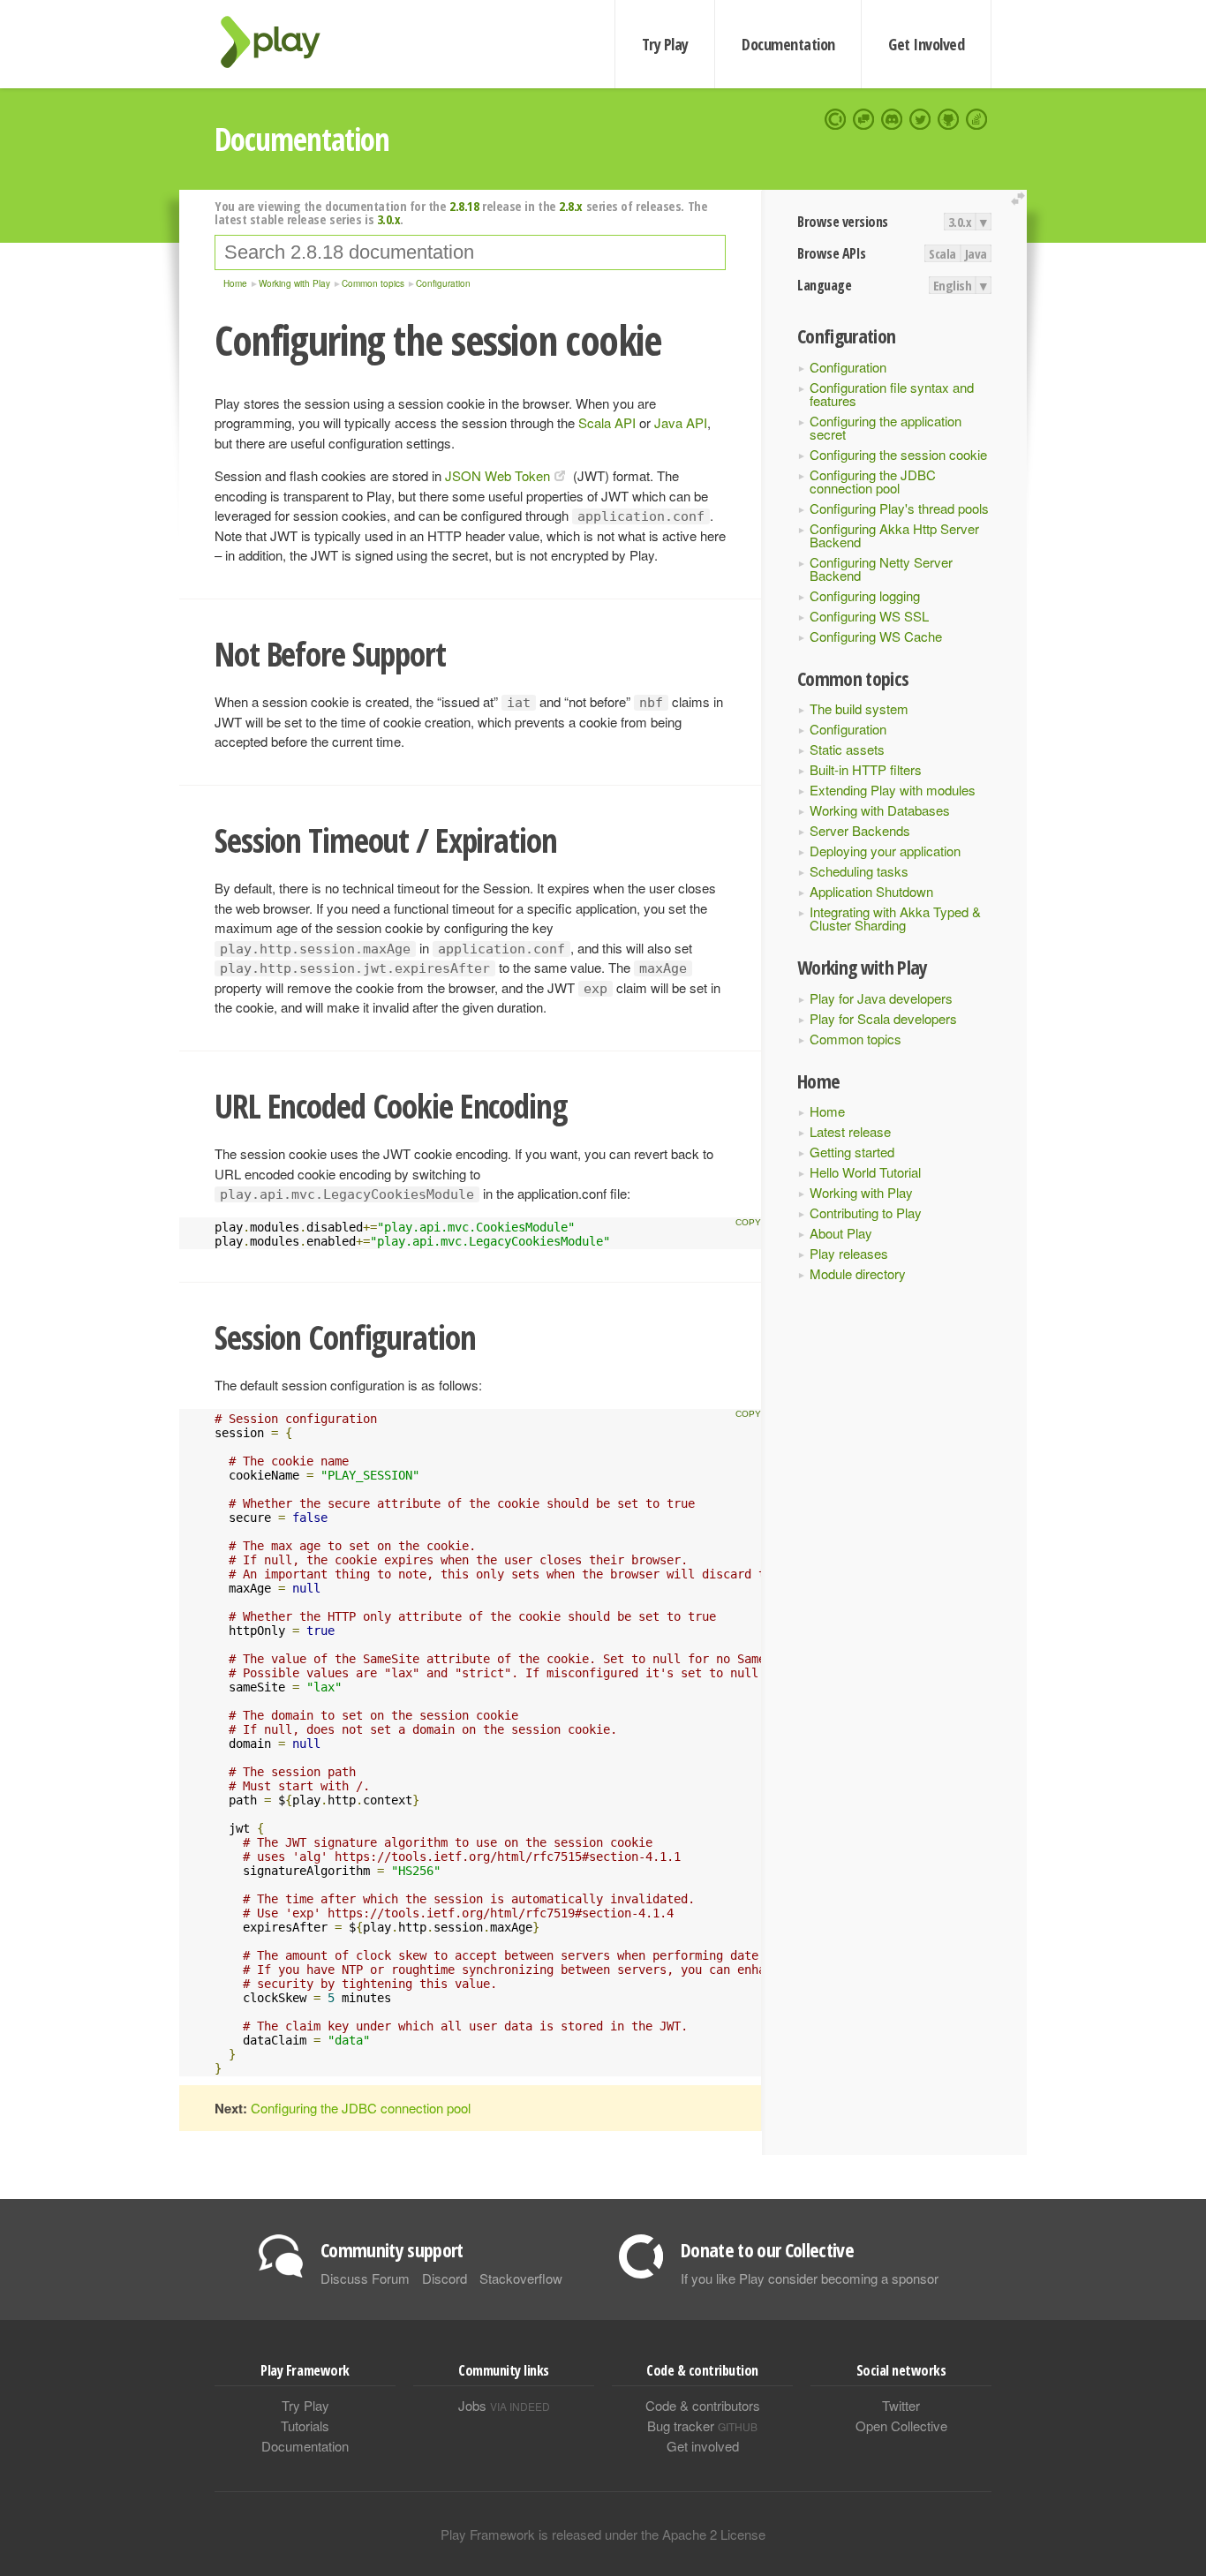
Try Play (665, 44)
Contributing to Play (866, 1213)
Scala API (607, 422)
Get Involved (926, 44)
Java (976, 253)
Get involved (703, 2446)
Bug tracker (702, 2425)
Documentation (788, 44)
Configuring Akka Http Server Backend (894, 535)
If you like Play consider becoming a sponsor (810, 2278)
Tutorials (305, 2425)
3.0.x (960, 222)
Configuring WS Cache (876, 636)
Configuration (848, 367)
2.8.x (571, 206)
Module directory (858, 1273)
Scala (942, 253)
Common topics (856, 1039)
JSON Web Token (497, 475)
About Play (841, 1233)
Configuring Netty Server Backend (881, 569)
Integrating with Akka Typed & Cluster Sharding (895, 918)
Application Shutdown (871, 891)
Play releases (849, 1253)
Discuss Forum (365, 2278)
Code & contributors (703, 2405)
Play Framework (281, 42)
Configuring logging (865, 595)
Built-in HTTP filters (866, 769)
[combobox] (470, 252)
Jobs (504, 2405)
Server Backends (860, 830)
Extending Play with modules (893, 790)
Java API (681, 422)
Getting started (852, 1152)
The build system (859, 708)
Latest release (850, 1131)
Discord (445, 2278)
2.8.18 (464, 206)
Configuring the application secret (886, 427)
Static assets (847, 749)
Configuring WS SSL (869, 616)
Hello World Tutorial (865, 1172)
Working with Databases (880, 810)
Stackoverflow (521, 2278)
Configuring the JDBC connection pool (873, 481)
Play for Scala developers (883, 1018)
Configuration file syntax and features (892, 394)
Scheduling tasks (859, 871)
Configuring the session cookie (898, 454)
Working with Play (861, 1192)
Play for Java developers (881, 998)
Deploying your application (885, 851)
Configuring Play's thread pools (899, 508)
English (953, 285)
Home (827, 1111)
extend (1021, 199)
